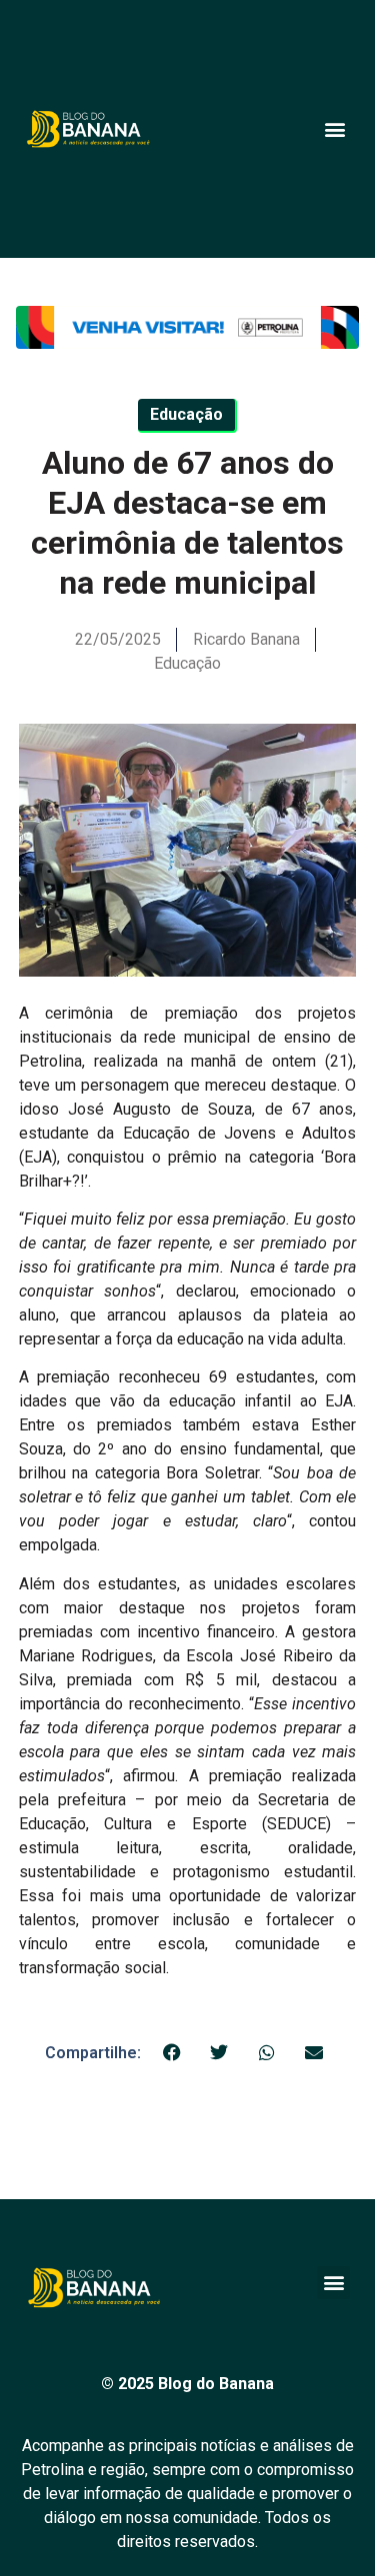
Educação (187, 663)
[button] (334, 128)
